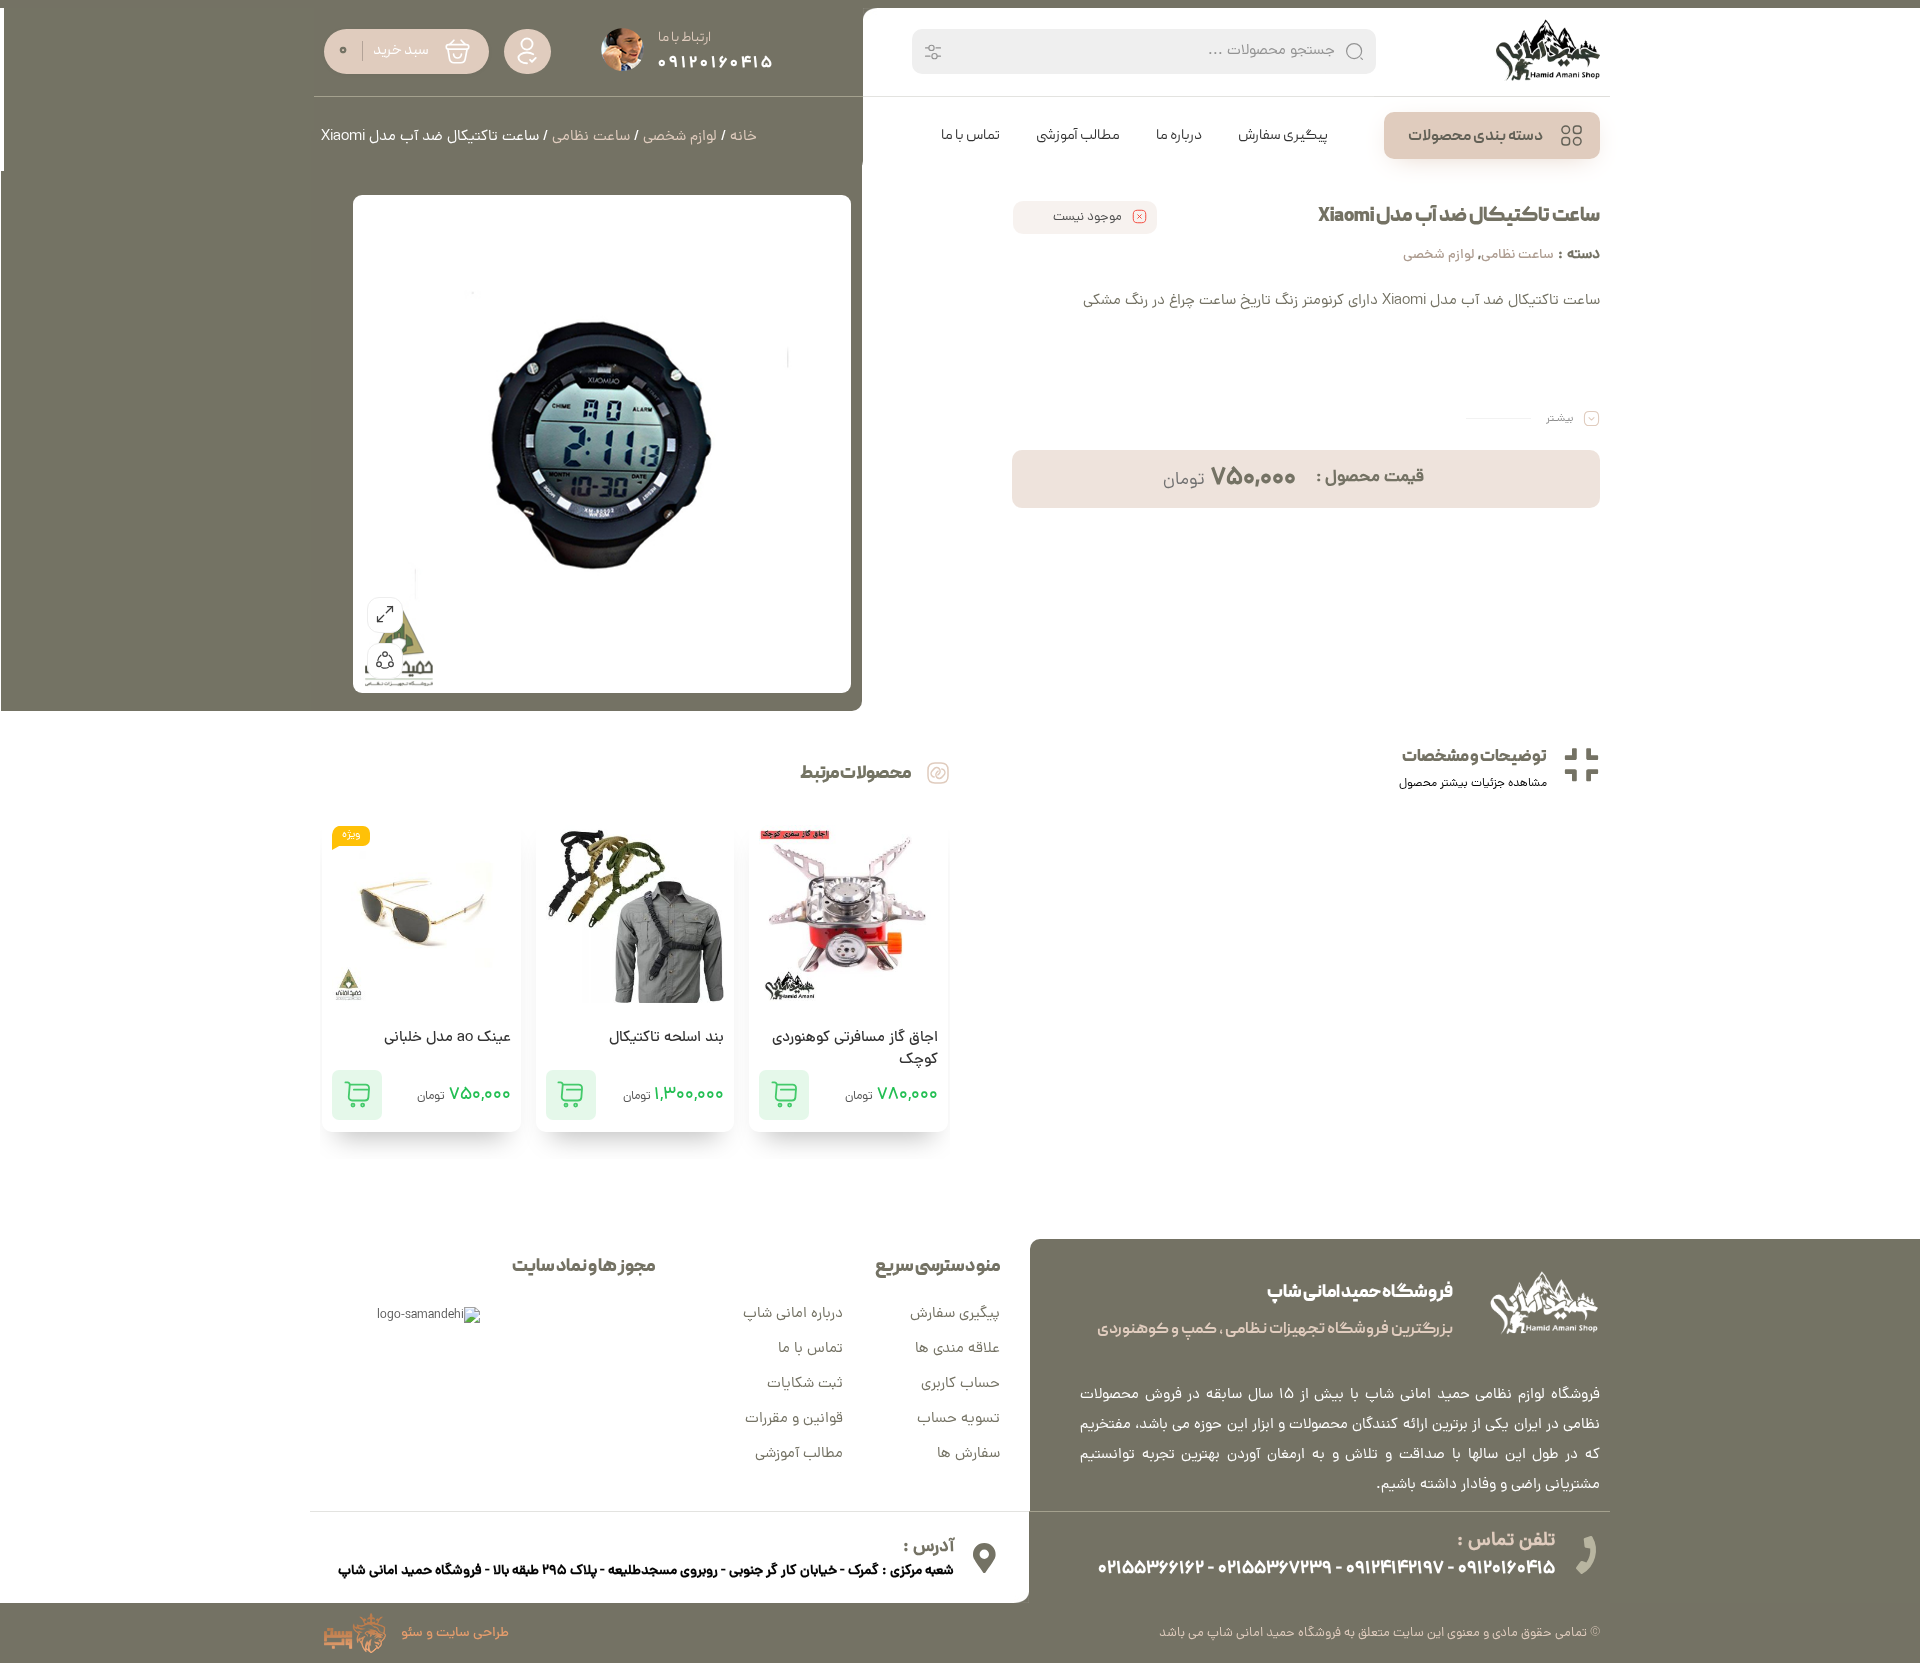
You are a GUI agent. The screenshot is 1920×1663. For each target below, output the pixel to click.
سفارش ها (968, 1454)
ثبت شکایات (805, 1384)
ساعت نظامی (1517, 255)
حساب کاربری (960, 1384)
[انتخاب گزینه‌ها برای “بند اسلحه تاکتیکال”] (571, 1095)
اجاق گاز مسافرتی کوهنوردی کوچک (855, 1049)
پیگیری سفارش (955, 1314)
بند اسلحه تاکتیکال (666, 1038)
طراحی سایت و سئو (455, 1633)
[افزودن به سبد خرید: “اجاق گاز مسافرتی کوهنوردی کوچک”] (784, 1095)
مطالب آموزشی (799, 1454)
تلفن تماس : (1506, 1541)
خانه (743, 137)
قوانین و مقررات (794, 1419)
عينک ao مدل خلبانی (447, 1038)
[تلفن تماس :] (1585, 1555)
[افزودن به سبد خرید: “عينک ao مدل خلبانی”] (357, 1095)
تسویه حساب (958, 1419)
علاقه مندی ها (957, 1349)
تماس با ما (810, 1349)
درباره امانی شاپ (793, 1314)
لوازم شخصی (1438, 255)
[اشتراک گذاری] (385, 661)
